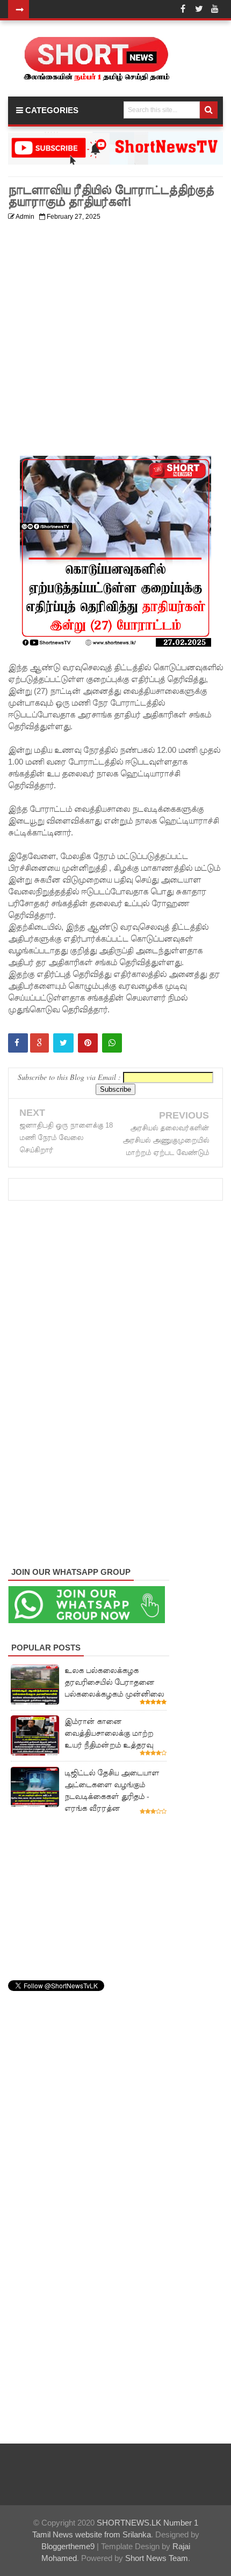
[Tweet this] (63, 1043)
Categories (51, 110)
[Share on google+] (39, 1043)
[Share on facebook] (18, 1043)
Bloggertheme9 (68, 2546)
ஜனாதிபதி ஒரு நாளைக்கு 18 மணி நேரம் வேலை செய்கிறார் (66, 1138)
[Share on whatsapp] (112, 1043)
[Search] (209, 110)
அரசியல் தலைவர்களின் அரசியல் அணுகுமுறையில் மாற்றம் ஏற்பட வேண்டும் (166, 1140)
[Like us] (183, 9)
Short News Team (157, 2558)
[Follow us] (199, 9)
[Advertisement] (115, 340)
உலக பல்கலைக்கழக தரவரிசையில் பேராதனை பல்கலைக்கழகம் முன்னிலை (114, 1682)
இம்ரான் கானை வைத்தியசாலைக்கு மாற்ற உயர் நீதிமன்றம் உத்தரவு (109, 1733)
